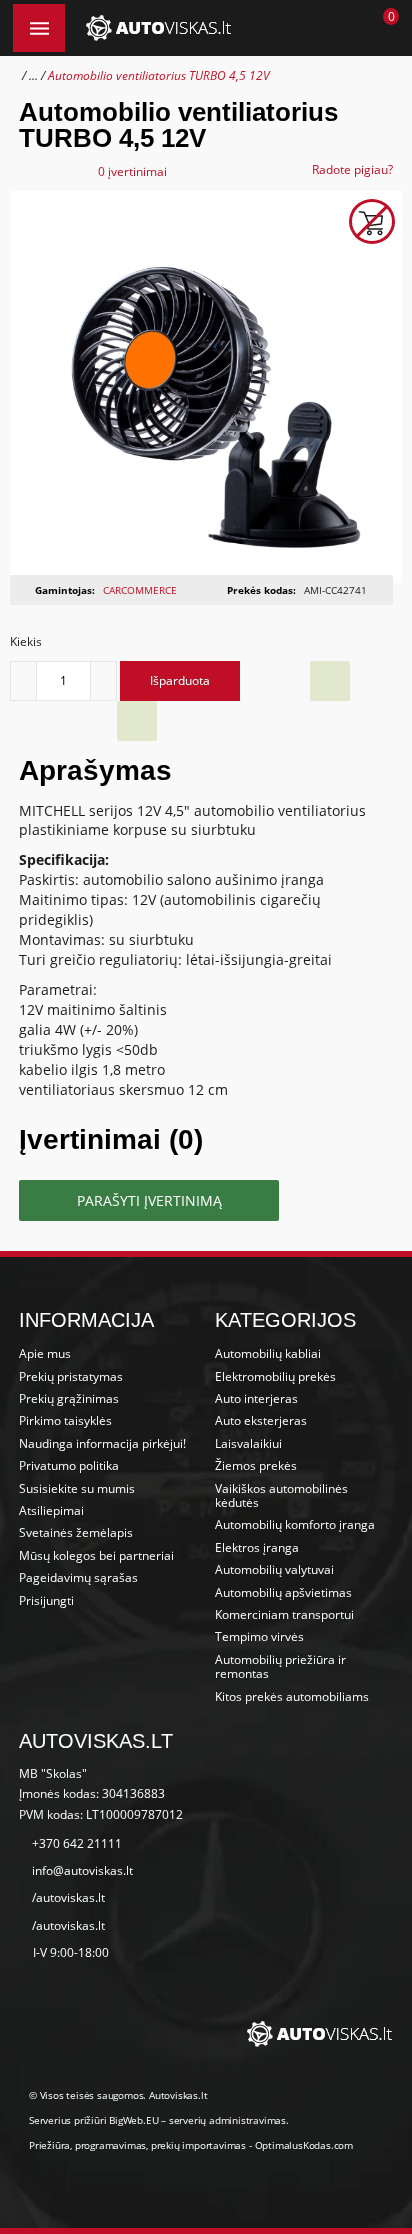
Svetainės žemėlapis (76, 1532)
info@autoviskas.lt (82, 1870)
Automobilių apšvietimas (283, 1592)
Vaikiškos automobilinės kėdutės (281, 1495)
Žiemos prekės (256, 1465)
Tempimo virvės (259, 1636)
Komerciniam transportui (284, 1614)
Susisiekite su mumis (77, 1488)
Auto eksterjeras (261, 1420)
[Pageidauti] (330, 681)
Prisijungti (46, 1600)
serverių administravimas (227, 2120)
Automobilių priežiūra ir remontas (280, 1666)
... (33, 75)
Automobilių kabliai (268, 1353)
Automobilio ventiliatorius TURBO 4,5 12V (159, 75)
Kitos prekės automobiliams (292, 1696)
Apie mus (45, 1353)
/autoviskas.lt (68, 1897)
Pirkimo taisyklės (65, 1420)
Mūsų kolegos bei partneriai (96, 1555)
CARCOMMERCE (140, 590)
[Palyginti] (137, 721)
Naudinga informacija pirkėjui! (102, 1443)
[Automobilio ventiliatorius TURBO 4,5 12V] (205, 386)
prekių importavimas (198, 2145)
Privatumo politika (69, 1465)
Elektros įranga (257, 1547)
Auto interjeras (256, 1398)
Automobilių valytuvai (274, 1569)
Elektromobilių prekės (275, 1376)
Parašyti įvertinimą (149, 1200)
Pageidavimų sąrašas (78, 1577)
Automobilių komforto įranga (295, 1524)
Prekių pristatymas (71, 1376)
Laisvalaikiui (248, 1443)
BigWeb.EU (133, 2120)
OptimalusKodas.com (304, 2145)
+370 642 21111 (77, 1843)
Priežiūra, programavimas (87, 2145)
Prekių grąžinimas (69, 1398)
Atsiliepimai (51, 1510)
